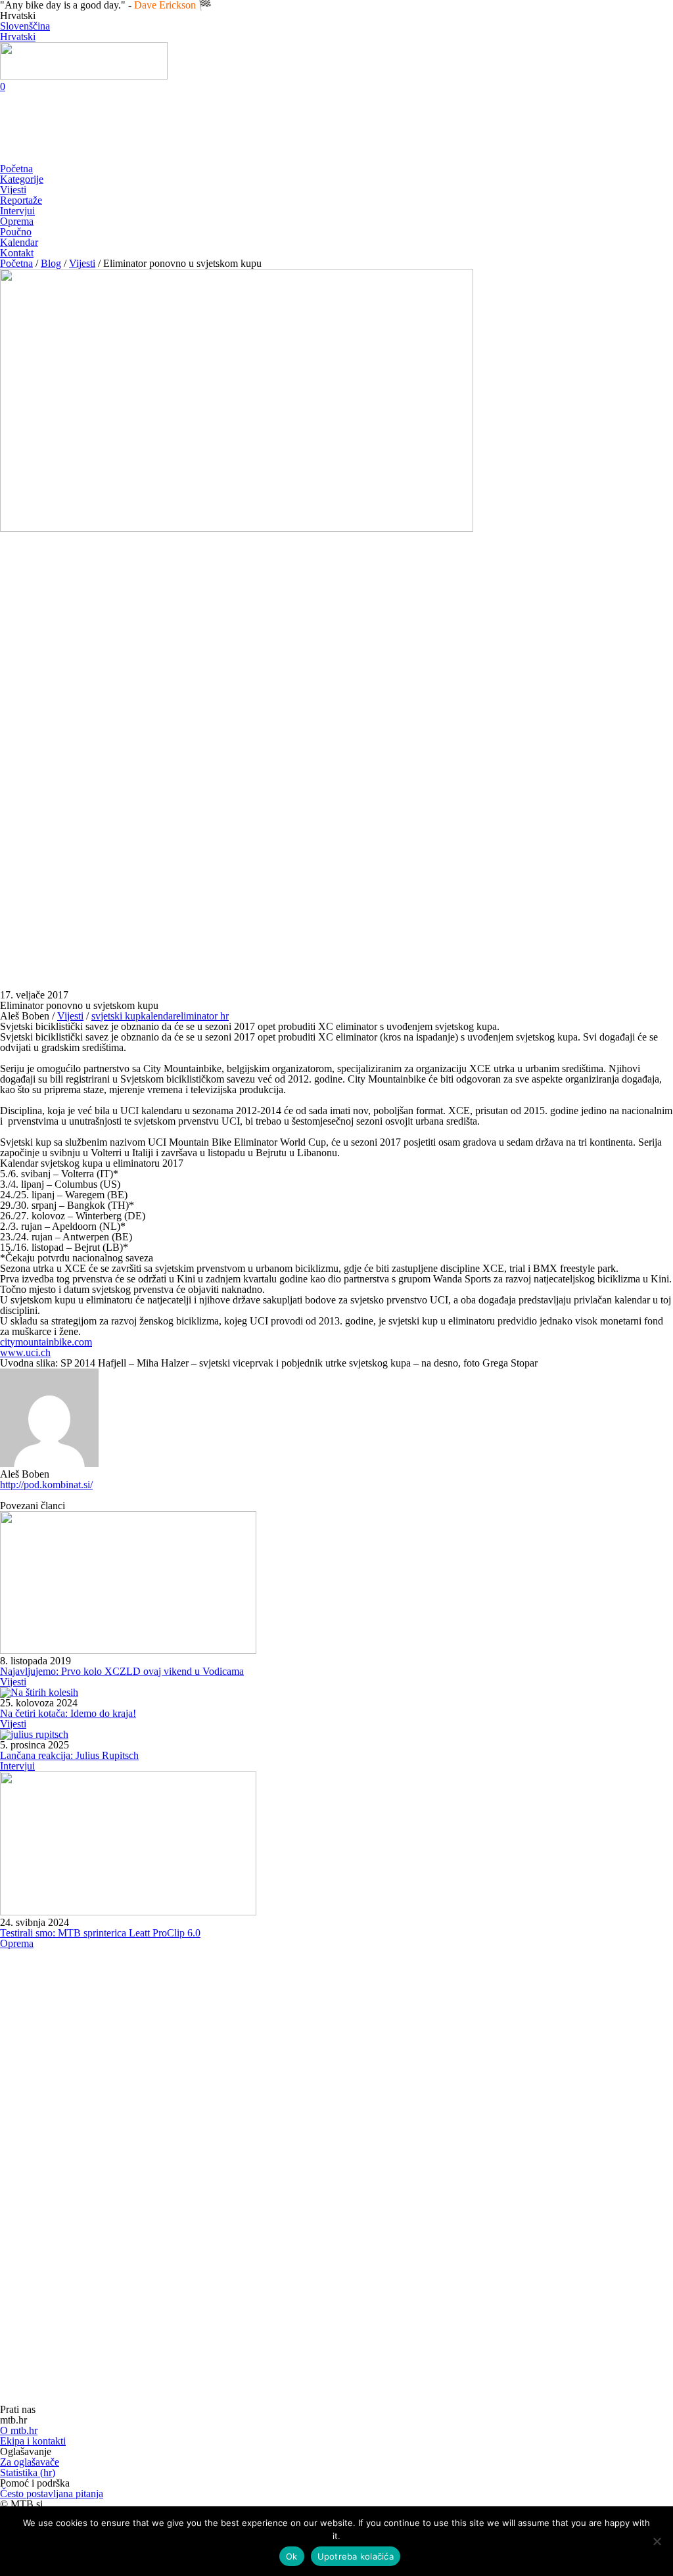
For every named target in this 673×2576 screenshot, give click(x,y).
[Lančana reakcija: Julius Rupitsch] (34, 1734)
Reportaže (21, 200)
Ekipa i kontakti (33, 2441)
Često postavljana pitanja (52, 2494)
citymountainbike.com (46, 1342)
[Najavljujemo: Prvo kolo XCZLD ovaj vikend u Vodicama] (128, 1650)
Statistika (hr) (28, 2472)
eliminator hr (202, 1016)
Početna (16, 169)
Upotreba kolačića (356, 2556)
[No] (657, 2541)
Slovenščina (25, 26)
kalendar (158, 1016)
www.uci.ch (25, 1352)
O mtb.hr (19, 2430)
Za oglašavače (30, 2462)
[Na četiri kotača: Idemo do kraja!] (39, 1692)
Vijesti (13, 190)
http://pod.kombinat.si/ (46, 1485)
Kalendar (19, 242)
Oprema (17, 221)
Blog (51, 263)
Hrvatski (18, 36)
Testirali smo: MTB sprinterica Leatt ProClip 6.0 (100, 1933)
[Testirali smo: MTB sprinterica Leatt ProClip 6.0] (128, 1912)
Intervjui (17, 211)
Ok (292, 2556)
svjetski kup (116, 1016)
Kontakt (17, 253)
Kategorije (22, 179)
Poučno (16, 232)
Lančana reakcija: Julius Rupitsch (69, 1755)
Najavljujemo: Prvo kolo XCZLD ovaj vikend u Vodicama (122, 1671)
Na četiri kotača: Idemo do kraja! (68, 1713)
